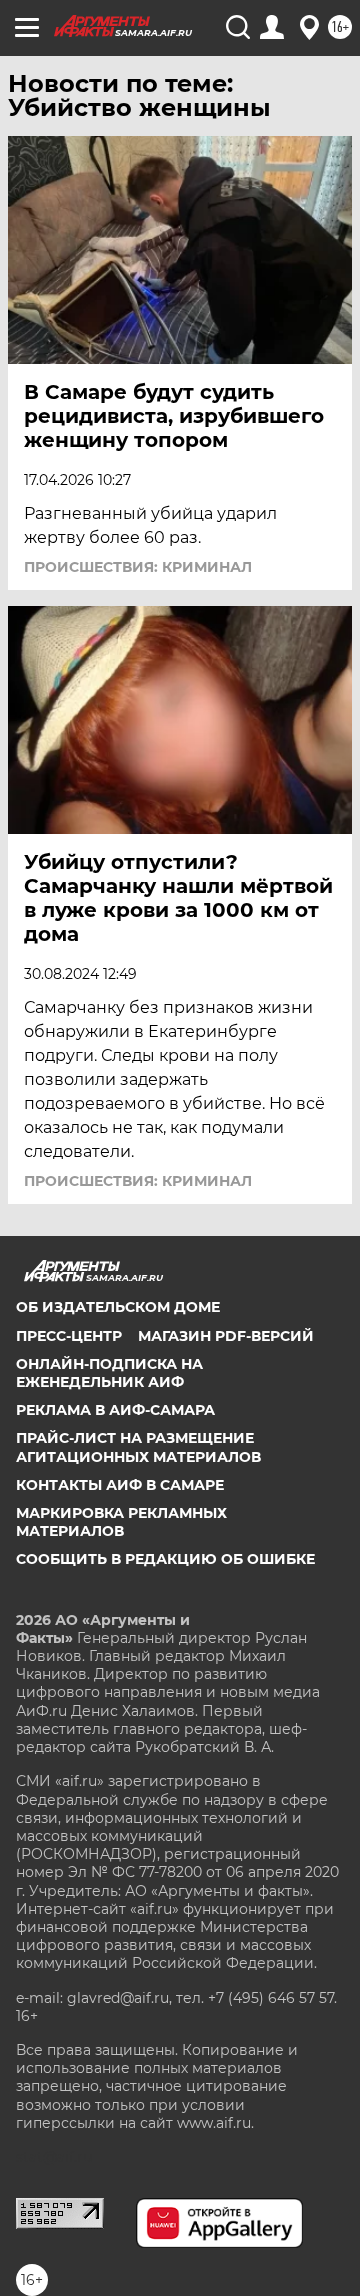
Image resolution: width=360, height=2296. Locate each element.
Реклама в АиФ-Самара (115, 1410)
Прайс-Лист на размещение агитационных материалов (138, 1447)
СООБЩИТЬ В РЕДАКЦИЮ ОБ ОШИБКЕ (165, 1559)
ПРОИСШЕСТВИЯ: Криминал (138, 567)
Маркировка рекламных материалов (121, 1522)
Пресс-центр (69, 1336)
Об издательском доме (118, 1307)
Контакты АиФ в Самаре (120, 1485)
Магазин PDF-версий (226, 1336)
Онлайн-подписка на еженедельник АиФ (109, 1373)
